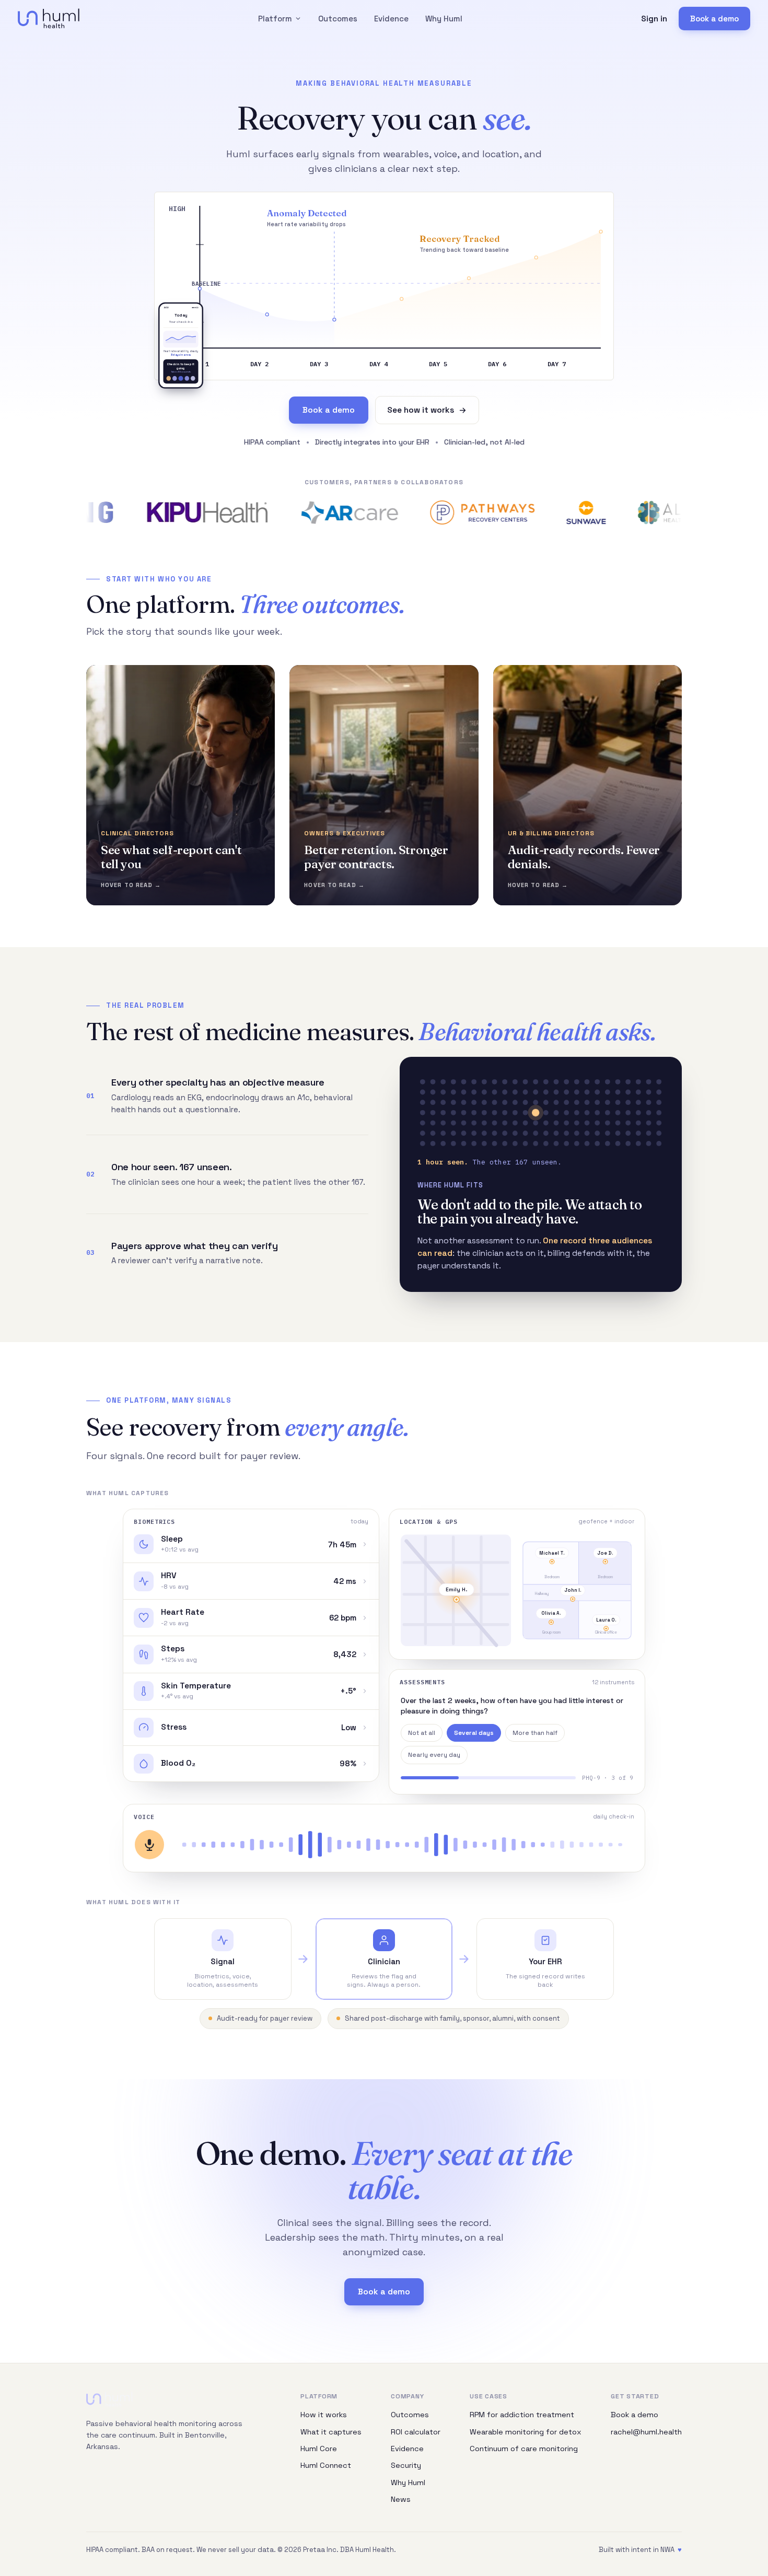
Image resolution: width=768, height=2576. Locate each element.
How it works (324, 2415)
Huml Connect (326, 2465)
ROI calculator (416, 2432)
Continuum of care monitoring (524, 2449)
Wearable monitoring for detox (526, 2432)
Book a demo (714, 19)
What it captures (331, 2432)
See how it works (421, 410)
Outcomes (338, 19)
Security (406, 2465)
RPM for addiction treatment (522, 2415)
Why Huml (444, 19)
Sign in (654, 19)
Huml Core (319, 2449)
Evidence (391, 19)
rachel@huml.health (646, 2432)
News (401, 2499)
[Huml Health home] (49, 19)
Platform (275, 19)
